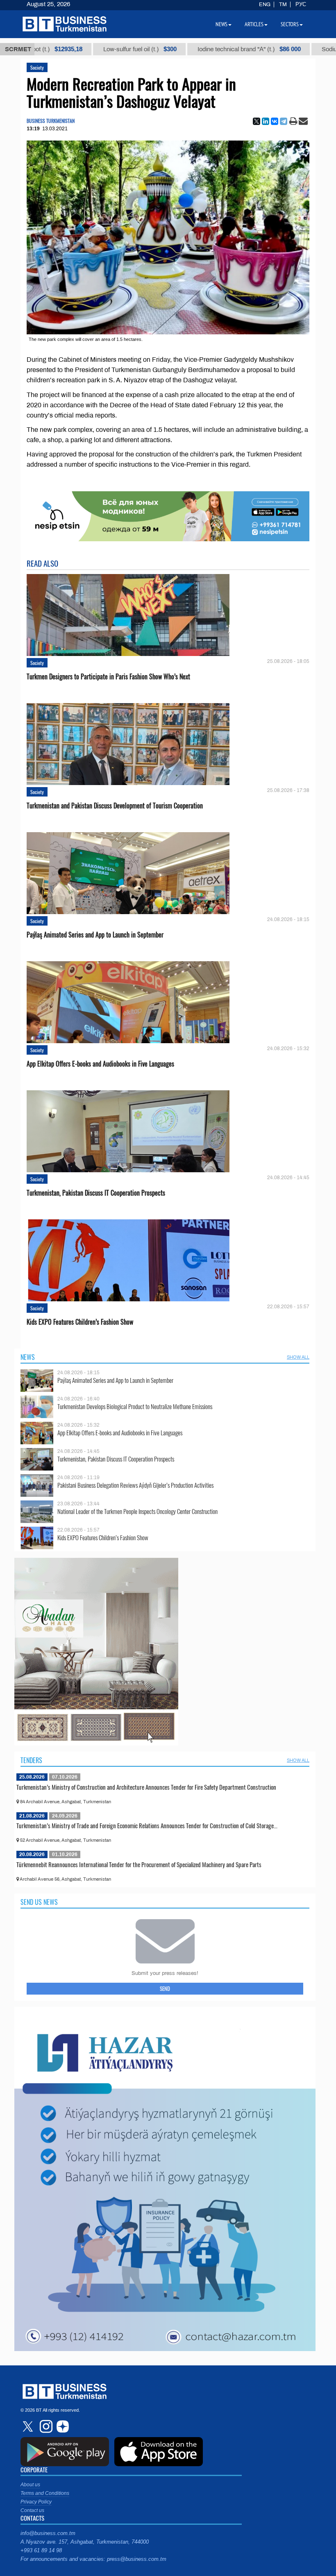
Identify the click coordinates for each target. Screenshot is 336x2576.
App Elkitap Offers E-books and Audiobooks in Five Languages (100, 1064)
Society (37, 67)
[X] (257, 121)
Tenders (31, 1760)
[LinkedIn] (266, 121)
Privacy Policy (36, 2502)
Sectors (290, 24)
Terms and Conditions (45, 2493)
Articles (254, 24)
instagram (45, 2426)
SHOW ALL (298, 1357)
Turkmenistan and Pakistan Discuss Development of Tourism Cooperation (115, 806)
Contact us (32, 2510)
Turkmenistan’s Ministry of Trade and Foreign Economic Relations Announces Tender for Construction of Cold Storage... (147, 1825)
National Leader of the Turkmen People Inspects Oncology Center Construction (137, 1511)
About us (30, 2485)
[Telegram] (284, 121)
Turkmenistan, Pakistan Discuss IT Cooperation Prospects (96, 1193)
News (28, 1357)
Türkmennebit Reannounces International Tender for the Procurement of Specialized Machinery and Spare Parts (139, 1864)
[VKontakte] (275, 121)
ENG (265, 5)
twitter (29, 2426)
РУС (301, 5)
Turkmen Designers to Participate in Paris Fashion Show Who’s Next (108, 677)
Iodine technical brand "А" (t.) (177, 49)
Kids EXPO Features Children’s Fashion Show (80, 1322)
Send (165, 1988)
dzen (61, 2426)
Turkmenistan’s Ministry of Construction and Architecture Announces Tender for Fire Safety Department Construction (146, 1787)
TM (283, 5)
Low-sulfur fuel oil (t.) (68, 49)
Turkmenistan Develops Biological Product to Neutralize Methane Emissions (135, 1406)
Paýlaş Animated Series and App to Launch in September (95, 935)
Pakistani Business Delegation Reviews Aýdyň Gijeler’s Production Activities (135, 1485)
